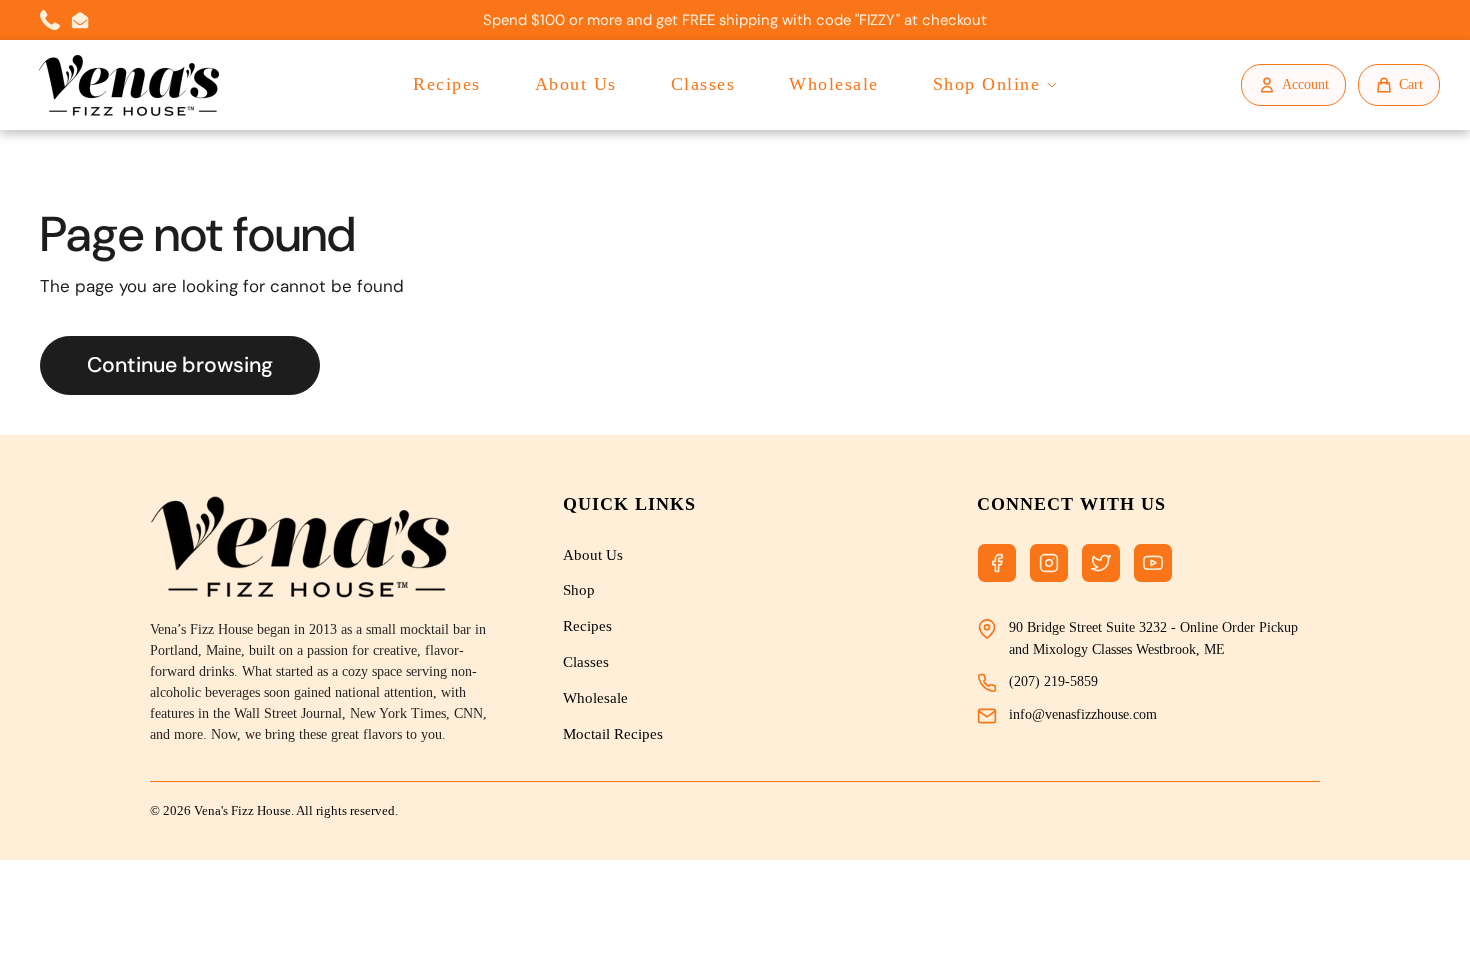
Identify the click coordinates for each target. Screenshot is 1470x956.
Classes (703, 84)
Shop (579, 590)
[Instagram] (1049, 563)
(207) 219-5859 (1053, 681)
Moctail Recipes (613, 734)
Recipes (447, 84)
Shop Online (987, 84)
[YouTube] (1153, 563)
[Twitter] (1101, 563)
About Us (576, 84)
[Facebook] (997, 563)
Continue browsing (180, 365)
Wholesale (834, 84)
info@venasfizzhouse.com (1083, 714)
